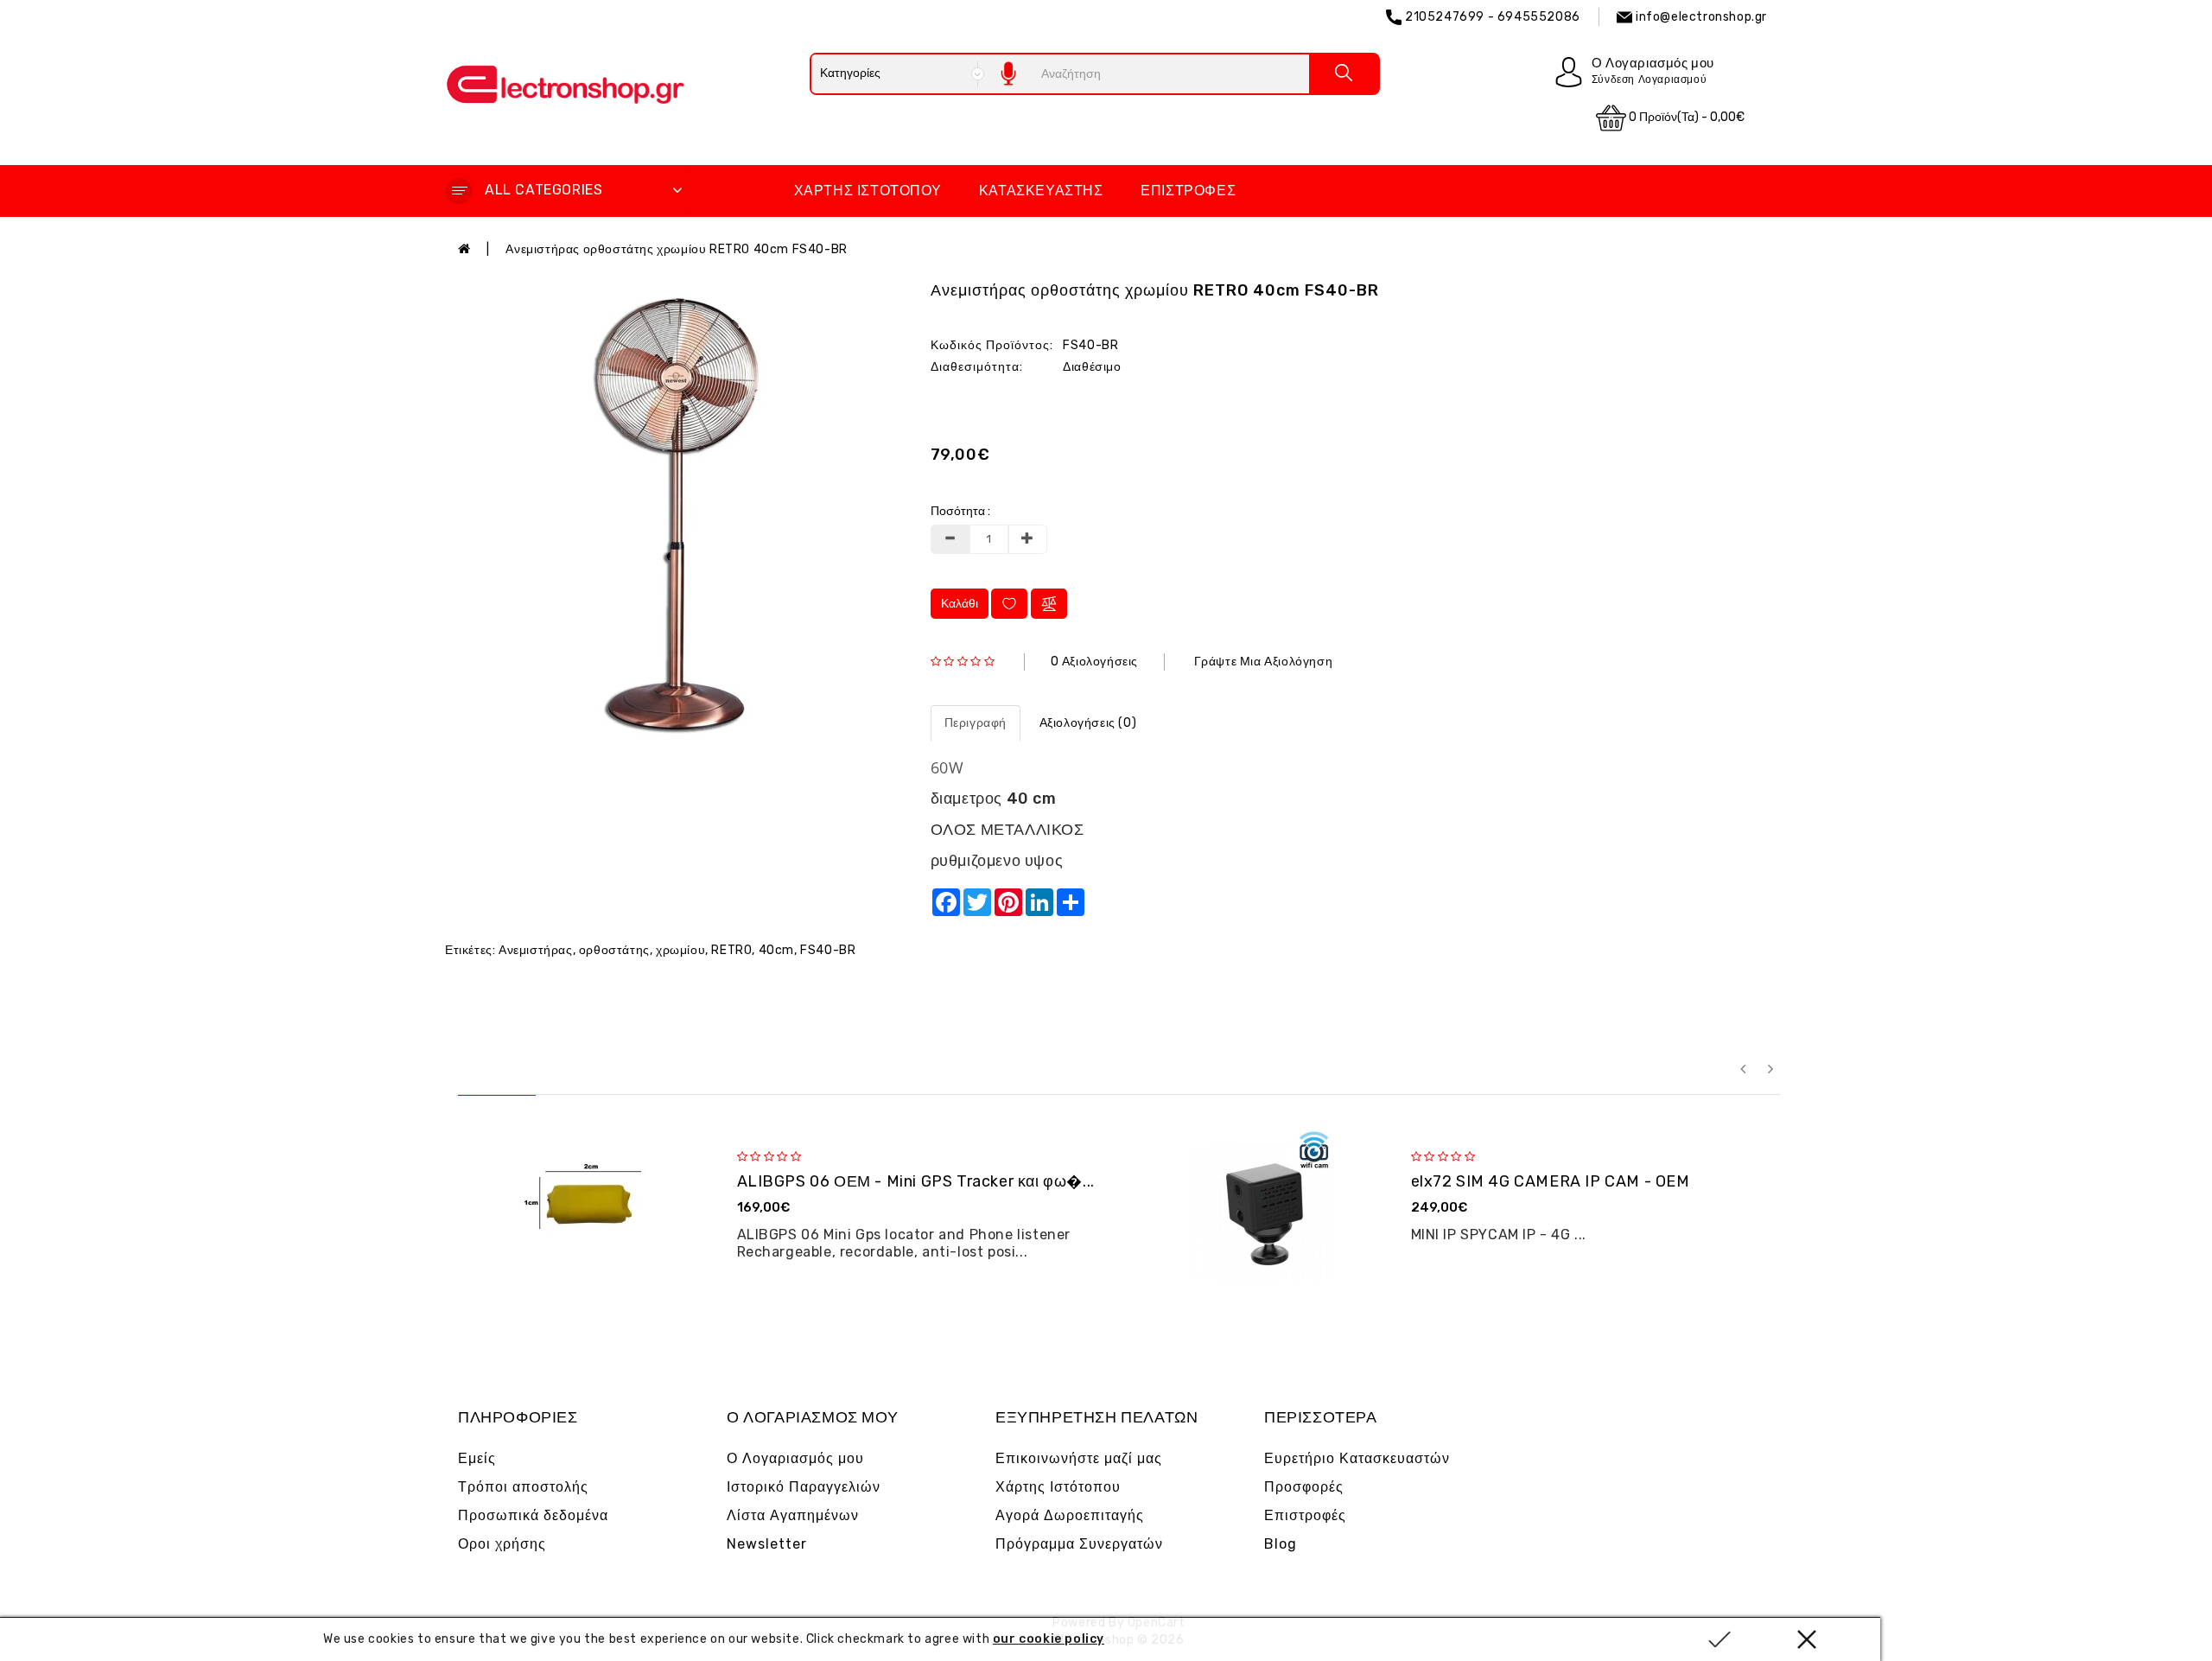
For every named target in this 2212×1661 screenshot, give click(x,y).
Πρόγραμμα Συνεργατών (1079, 1544)
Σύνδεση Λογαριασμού (1649, 80)
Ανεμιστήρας (536, 950)
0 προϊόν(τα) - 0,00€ (1685, 117)
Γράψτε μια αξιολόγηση (1264, 662)
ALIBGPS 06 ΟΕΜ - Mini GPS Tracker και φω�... (916, 1181)
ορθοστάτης (614, 950)
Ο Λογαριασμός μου (795, 1458)
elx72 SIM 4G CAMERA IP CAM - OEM (1551, 1181)
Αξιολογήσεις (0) (1088, 723)
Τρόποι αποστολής (523, 1487)
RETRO (731, 950)
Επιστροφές (1188, 191)
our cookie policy (1049, 1639)
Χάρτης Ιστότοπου (868, 191)
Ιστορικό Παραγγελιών (804, 1487)
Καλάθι (960, 604)
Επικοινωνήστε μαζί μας (1079, 1458)
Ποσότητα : (960, 511)
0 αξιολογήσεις (1094, 662)
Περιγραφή (976, 723)
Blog (1281, 1544)
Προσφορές (1304, 1487)
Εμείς (477, 1458)
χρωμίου (680, 950)
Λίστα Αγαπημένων (793, 1515)
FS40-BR (828, 950)
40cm (776, 950)
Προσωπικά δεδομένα (533, 1515)
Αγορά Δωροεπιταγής (1070, 1515)
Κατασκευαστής (1041, 191)
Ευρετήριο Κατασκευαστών (1357, 1458)
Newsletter (767, 1544)
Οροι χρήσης (502, 1544)
